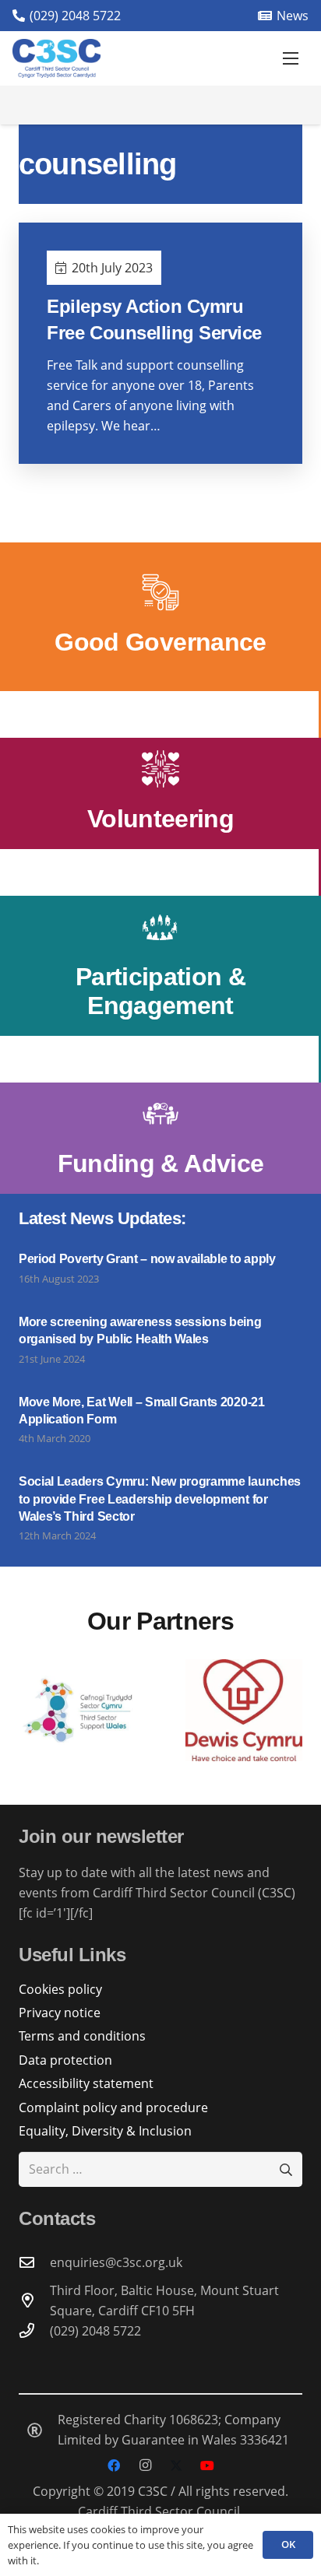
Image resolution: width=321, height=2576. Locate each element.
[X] (176, 2465)
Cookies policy (60, 1989)
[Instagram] (145, 2465)
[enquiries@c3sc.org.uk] (34, 2262)
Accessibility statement (86, 2083)
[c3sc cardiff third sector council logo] (56, 58)
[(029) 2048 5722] (34, 2330)
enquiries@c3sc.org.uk (116, 2262)
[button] (291, 58)
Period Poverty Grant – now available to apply (147, 1259)
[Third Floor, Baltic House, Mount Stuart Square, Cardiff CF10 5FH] (34, 2300)
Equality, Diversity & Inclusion (105, 2131)
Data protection (65, 2060)
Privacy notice (60, 2013)
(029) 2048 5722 (95, 2331)
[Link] (160, 617)
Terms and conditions (82, 2036)
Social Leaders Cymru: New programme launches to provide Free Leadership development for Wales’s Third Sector (160, 1499)
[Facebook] (114, 2465)
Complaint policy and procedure (113, 2107)
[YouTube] (207, 2465)
